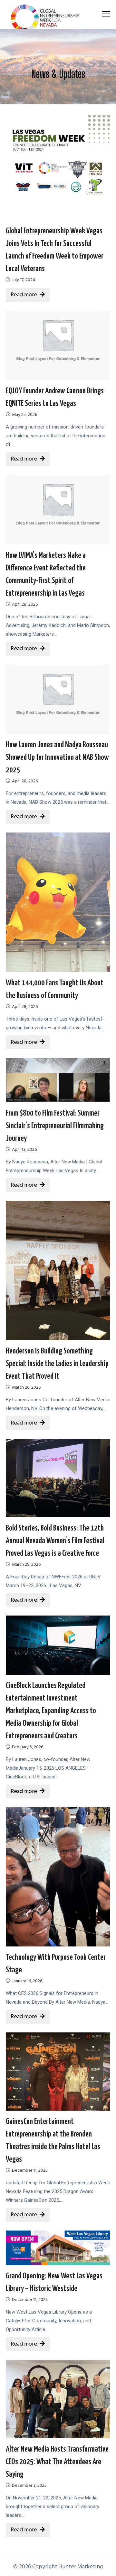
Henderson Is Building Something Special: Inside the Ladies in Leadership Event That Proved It (57, 1364)
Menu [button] (99, 14)
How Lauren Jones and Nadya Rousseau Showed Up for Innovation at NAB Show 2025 (57, 758)
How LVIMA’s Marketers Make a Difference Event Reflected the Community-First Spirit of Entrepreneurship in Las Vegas (46, 574)
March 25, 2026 (26, 1565)
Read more (24, 295)
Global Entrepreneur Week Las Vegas (47, 18)
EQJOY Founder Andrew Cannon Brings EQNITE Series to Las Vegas (55, 397)
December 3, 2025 (29, 2486)
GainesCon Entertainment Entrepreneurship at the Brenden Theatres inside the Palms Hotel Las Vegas (53, 2141)
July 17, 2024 (24, 280)
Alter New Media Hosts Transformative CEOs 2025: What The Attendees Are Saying (57, 2462)
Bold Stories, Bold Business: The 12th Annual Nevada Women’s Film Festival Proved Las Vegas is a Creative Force (55, 1541)
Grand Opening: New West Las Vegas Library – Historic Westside (54, 2282)
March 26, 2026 (26, 1388)
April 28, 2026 (25, 604)
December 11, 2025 (30, 2171)
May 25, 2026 (24, 415)
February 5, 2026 (28, 1747)
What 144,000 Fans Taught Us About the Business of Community (55, 989)
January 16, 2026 (27, 1981)
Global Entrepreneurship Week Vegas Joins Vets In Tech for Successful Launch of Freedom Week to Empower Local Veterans (55, 250)
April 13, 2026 (24, 1150)
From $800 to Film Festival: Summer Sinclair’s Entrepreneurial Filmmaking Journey (55, 1126)
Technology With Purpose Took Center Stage (56, 1964)
